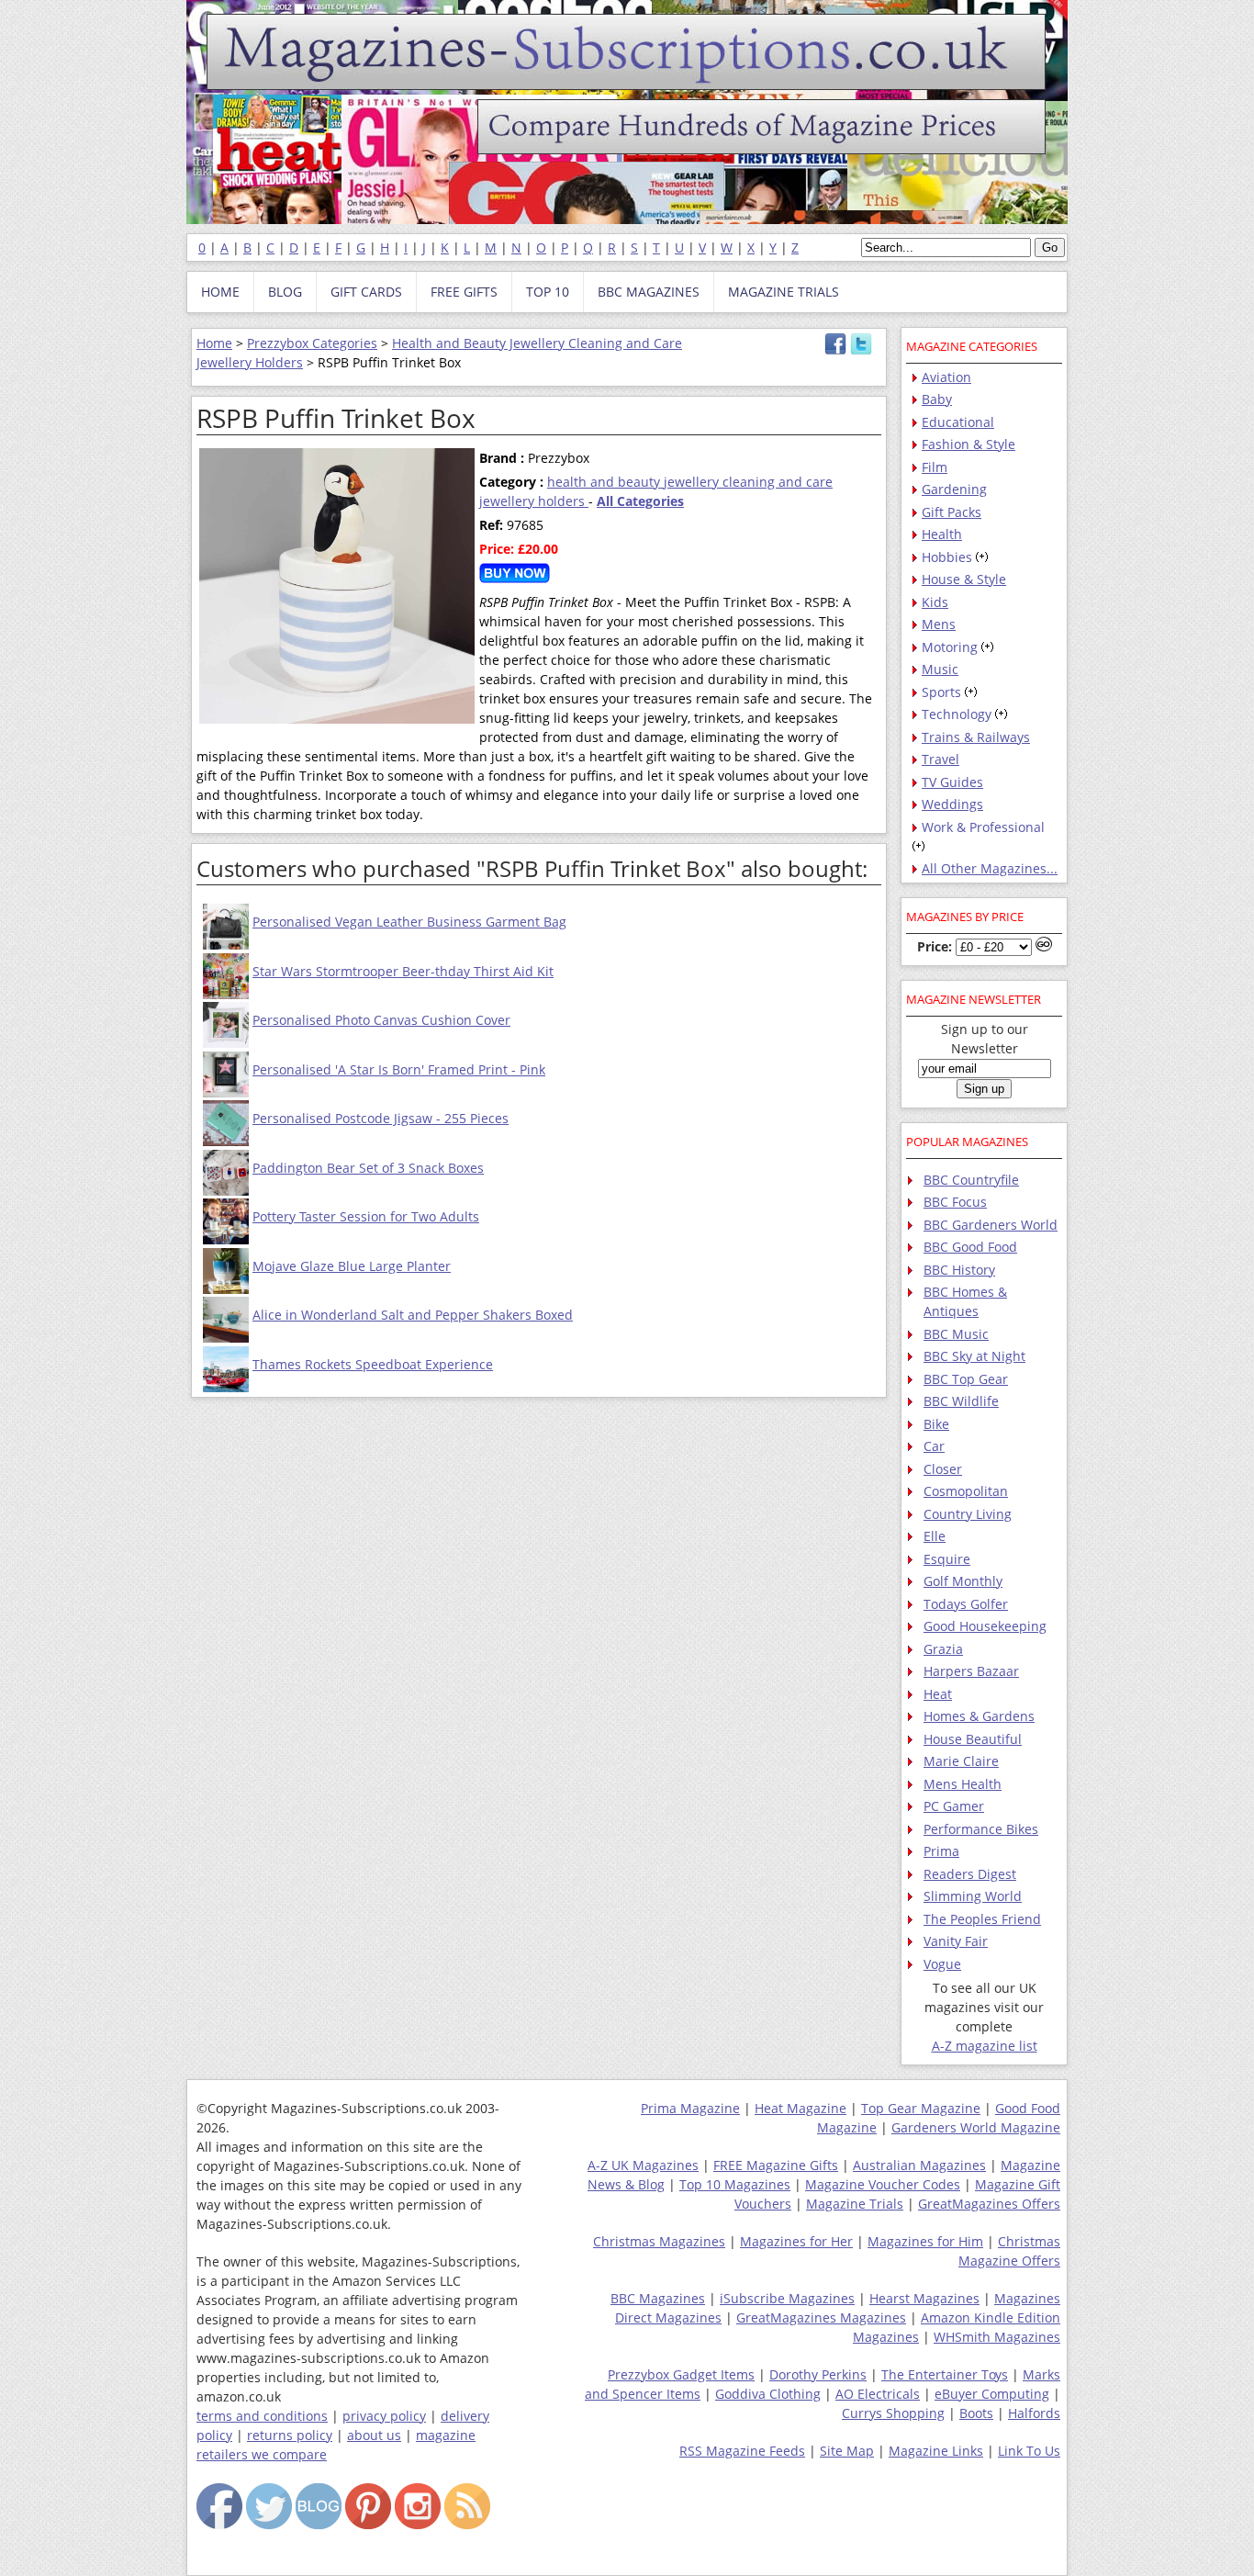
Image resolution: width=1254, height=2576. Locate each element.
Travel (940, 759)
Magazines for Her (796, 2241)
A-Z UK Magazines (643, 2165)
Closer (943, 1469)
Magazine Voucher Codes (883, 2184)
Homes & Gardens (979, 1716)
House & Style (964, 579)
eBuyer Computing (992, 2394)
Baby (937, 399)
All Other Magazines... (990, 868)
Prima (941, 1851)
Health (942, 534)
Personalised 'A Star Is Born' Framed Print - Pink (399, 1069)
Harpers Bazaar (971, 1671)
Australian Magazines (919, 2165)
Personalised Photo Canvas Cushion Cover (381, 1020)
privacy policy (384, 2416)
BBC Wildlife (961, 1401)
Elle (935, 1536)
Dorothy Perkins (818, 2374)
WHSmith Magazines (997, 2337)
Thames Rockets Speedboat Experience (373, 1364)
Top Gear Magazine (921, 2108)
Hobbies (947, 557)
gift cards (366, 292)
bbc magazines (649, 292)
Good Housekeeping (985, 1626)
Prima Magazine (690, 2108)
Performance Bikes (981, 1829)
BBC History (959, 1270)
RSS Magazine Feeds (742, 2451)
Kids (935, 602)
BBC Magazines (658, 2298)
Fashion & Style (968, 444)
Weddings (952, 804)
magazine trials (784, 292)
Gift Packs (952, 512)
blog (285, 292)
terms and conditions (262, 2416)
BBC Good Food (970, 1247)
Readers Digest (970, 1874)
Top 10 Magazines (735, 2184)
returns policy (290, 2435)
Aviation (946, 377)
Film (935, 467)
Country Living (968, 1514)
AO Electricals (878, 2394)
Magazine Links (936, 2451)
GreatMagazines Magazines (821, 2317)
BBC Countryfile (971, 1180)
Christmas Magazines (659, 2241)
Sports (941, 692)
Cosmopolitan (966, 1491)
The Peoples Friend (982, 1919)
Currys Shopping (893, 2413)
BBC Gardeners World (991, 1225)
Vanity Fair (956, 1941)
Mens (939, 624)
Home (214, 343)
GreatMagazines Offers (989, 2204)
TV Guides (952, 782)
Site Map (847, 2451)
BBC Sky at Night (974, 1356)
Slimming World (973, 1896)
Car (934, 1446)
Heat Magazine (801, 2108)
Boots (976, 2413)
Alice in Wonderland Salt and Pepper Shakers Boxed (413, 1315)
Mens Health (963, 1784)
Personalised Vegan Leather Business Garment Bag (409, 922)
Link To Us (1029, 2451)
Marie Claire (961, 1761)
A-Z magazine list (985, 2046)
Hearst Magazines (924, 2298)
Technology (957, 714)
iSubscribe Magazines (787, 2298)
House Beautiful (973, 1739)
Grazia (943, 1649)
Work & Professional (983, 827)
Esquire (947, 1559)
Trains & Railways (976, 737)
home (220, 292)
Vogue (942, 1964)
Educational (958, 422)
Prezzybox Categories (312, 343)
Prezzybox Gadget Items (681, 2374)
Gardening (954, 489)
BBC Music (956, 1334)
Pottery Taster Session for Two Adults (366, 1216)
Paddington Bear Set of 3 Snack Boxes (368, 1168)
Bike (936, 1424)
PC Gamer (954, 1806)
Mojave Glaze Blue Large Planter (352, 1266)
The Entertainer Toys (945, 2374)
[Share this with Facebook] (835, 350)
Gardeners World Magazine (976, 2127)
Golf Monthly (963, 1581)
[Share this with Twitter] (861, 350)
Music (940, 669)
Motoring (950, 647)
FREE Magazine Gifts (776, 2165)
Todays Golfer (966, 1604)
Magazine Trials (855, 2204)
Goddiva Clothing (768, 2394)
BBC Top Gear (966, 1379)
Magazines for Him (925, 2241)
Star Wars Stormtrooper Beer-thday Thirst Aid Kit (403, 971)
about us (374, 2435)
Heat (938, 1694)
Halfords (1034, 2413)
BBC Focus (955, 1202)
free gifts (464, 292)
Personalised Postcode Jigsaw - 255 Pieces (381, 1118)
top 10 (548, 292)
